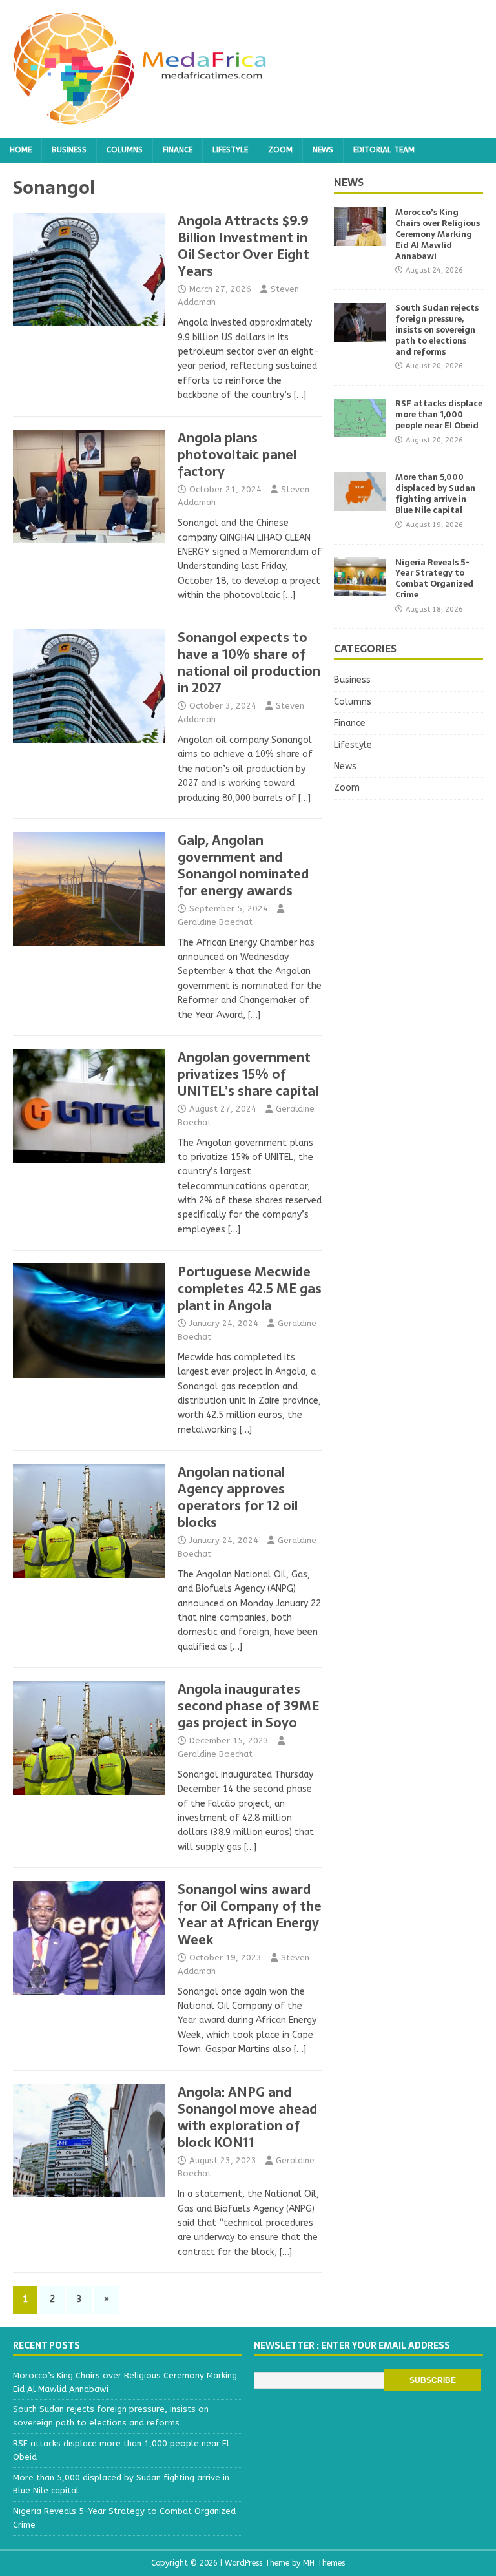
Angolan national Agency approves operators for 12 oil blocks (238, 1497)
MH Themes (324, 2563)
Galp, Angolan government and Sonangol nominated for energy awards (243, 866)
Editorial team (384, 150)
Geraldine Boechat (215, 922)
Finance (178, 150)
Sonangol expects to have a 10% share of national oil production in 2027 (249, 663)
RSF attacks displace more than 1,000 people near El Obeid (439, 414)
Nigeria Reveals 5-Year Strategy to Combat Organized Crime (434, 579)
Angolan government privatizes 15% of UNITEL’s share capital (248, 1074)
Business (69, 150)
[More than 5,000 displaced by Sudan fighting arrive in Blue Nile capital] (360, 504)
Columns (125, 150)
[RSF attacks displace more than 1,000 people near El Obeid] (360, 430)
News (323, 150)
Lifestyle (230, 150)
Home (21, 150)
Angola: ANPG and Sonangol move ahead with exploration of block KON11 (247, 2117)
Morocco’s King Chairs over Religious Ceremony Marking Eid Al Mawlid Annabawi (438, 234)
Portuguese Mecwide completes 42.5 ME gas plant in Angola (250, 1289)
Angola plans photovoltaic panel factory (237, 455)
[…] (300, 395)
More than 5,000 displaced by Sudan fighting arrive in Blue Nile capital (435, 493)
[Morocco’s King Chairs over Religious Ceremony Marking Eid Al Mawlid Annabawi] (360, 239)
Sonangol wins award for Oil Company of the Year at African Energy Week (250, 1915)
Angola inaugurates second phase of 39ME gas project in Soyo (248, 1706)
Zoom (280, 150)
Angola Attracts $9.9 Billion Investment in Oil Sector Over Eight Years (243, 246)
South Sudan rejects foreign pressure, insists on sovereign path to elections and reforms (437, 330)
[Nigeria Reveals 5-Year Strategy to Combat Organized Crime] (360, 588)
